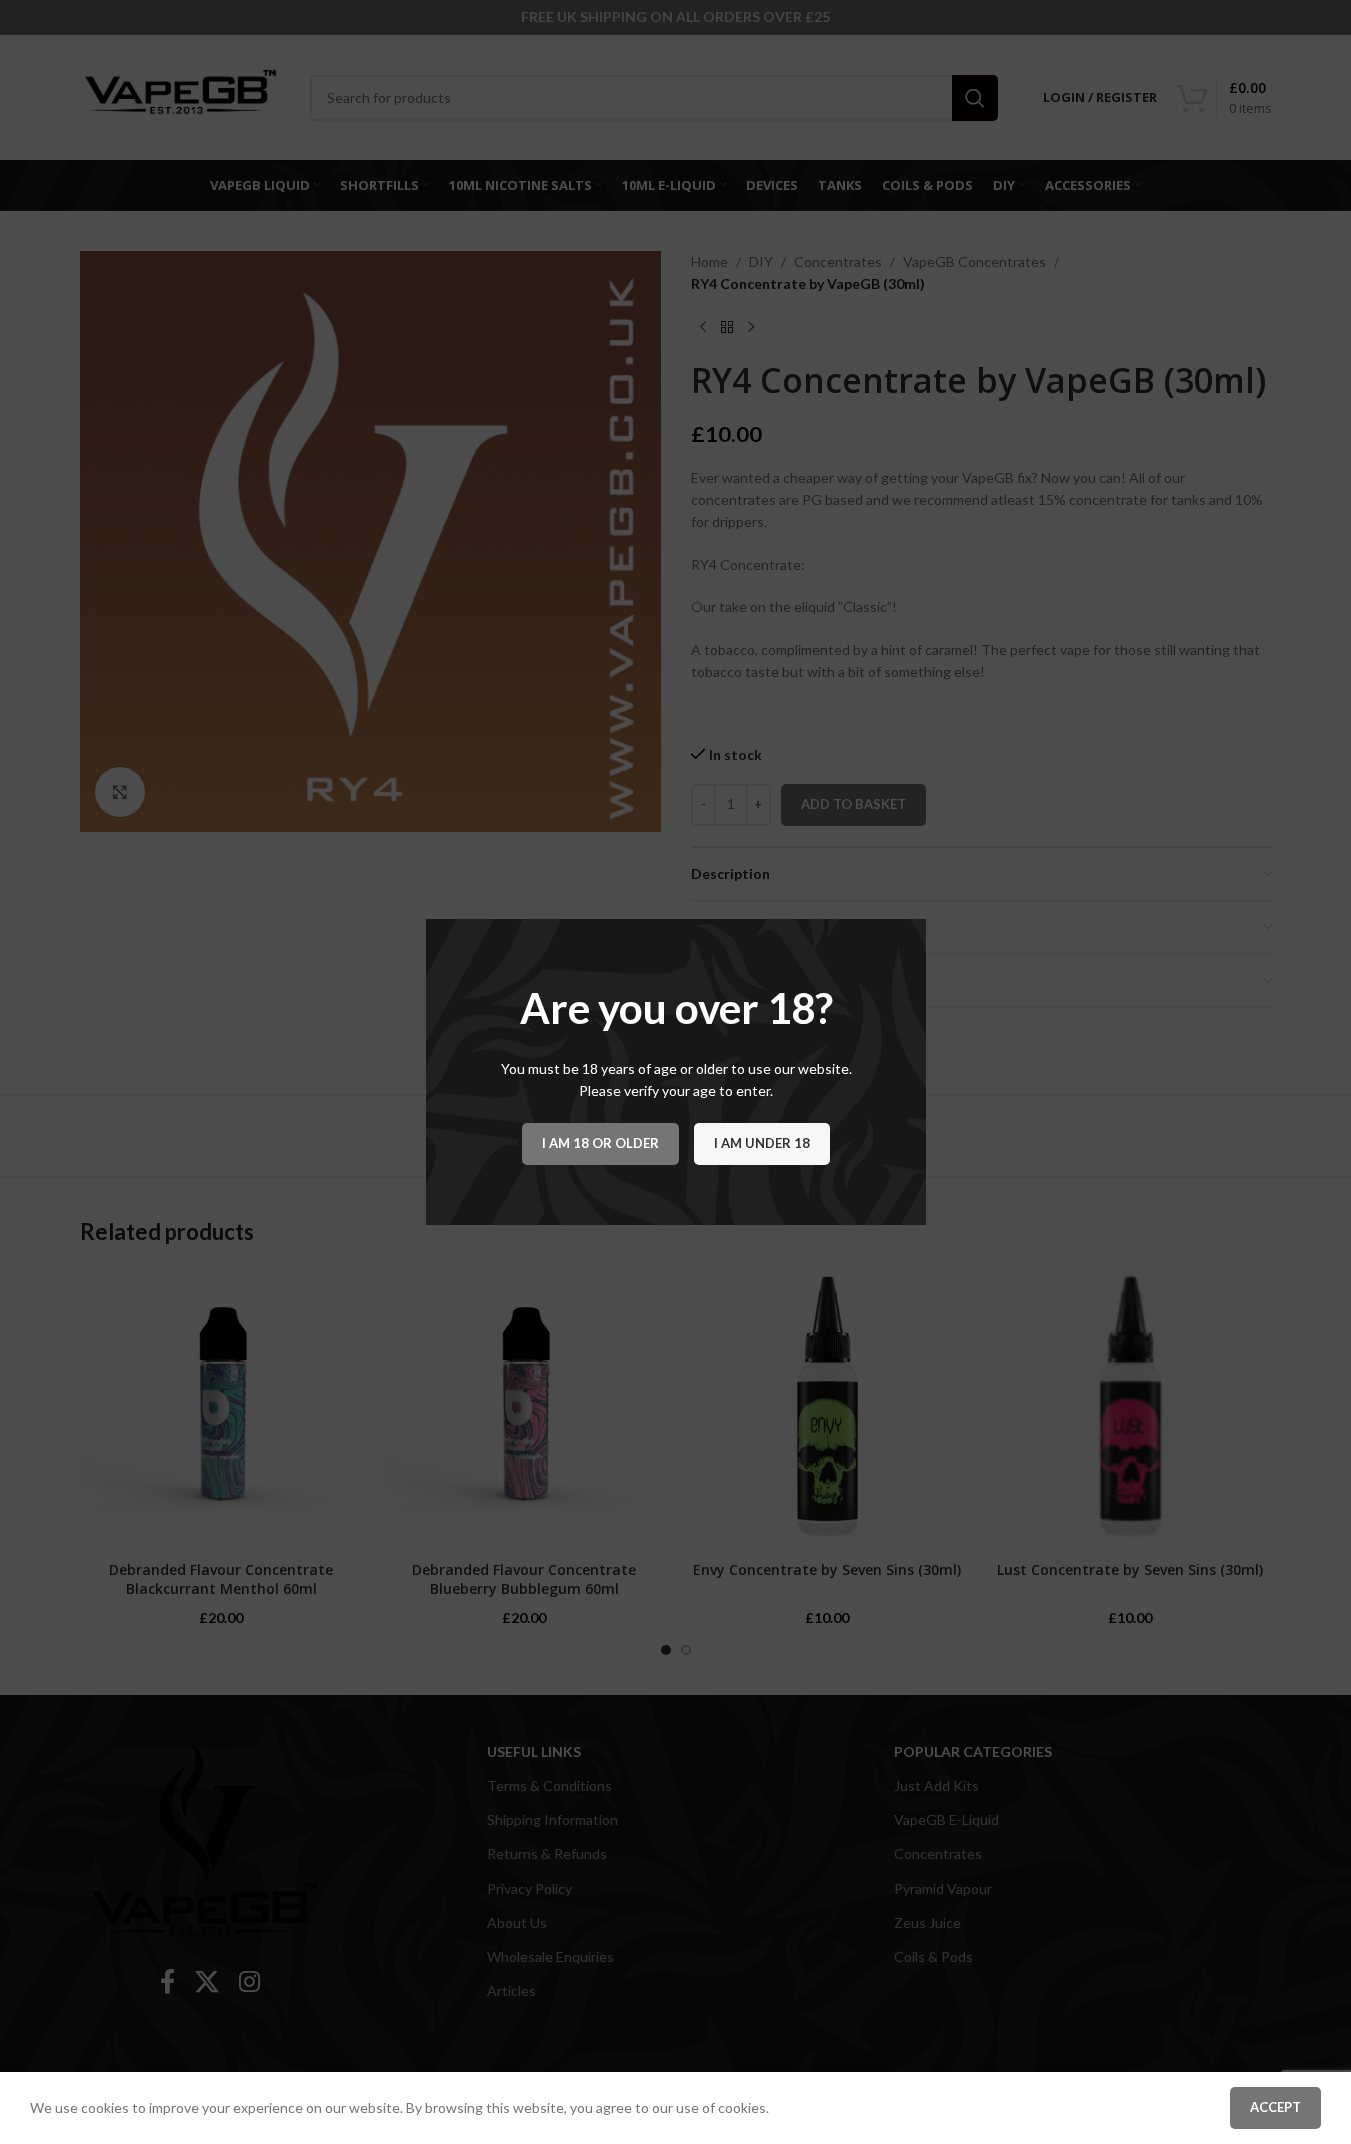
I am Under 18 (762, 1143)
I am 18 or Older (600, 1143)
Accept (1275, 2107)
